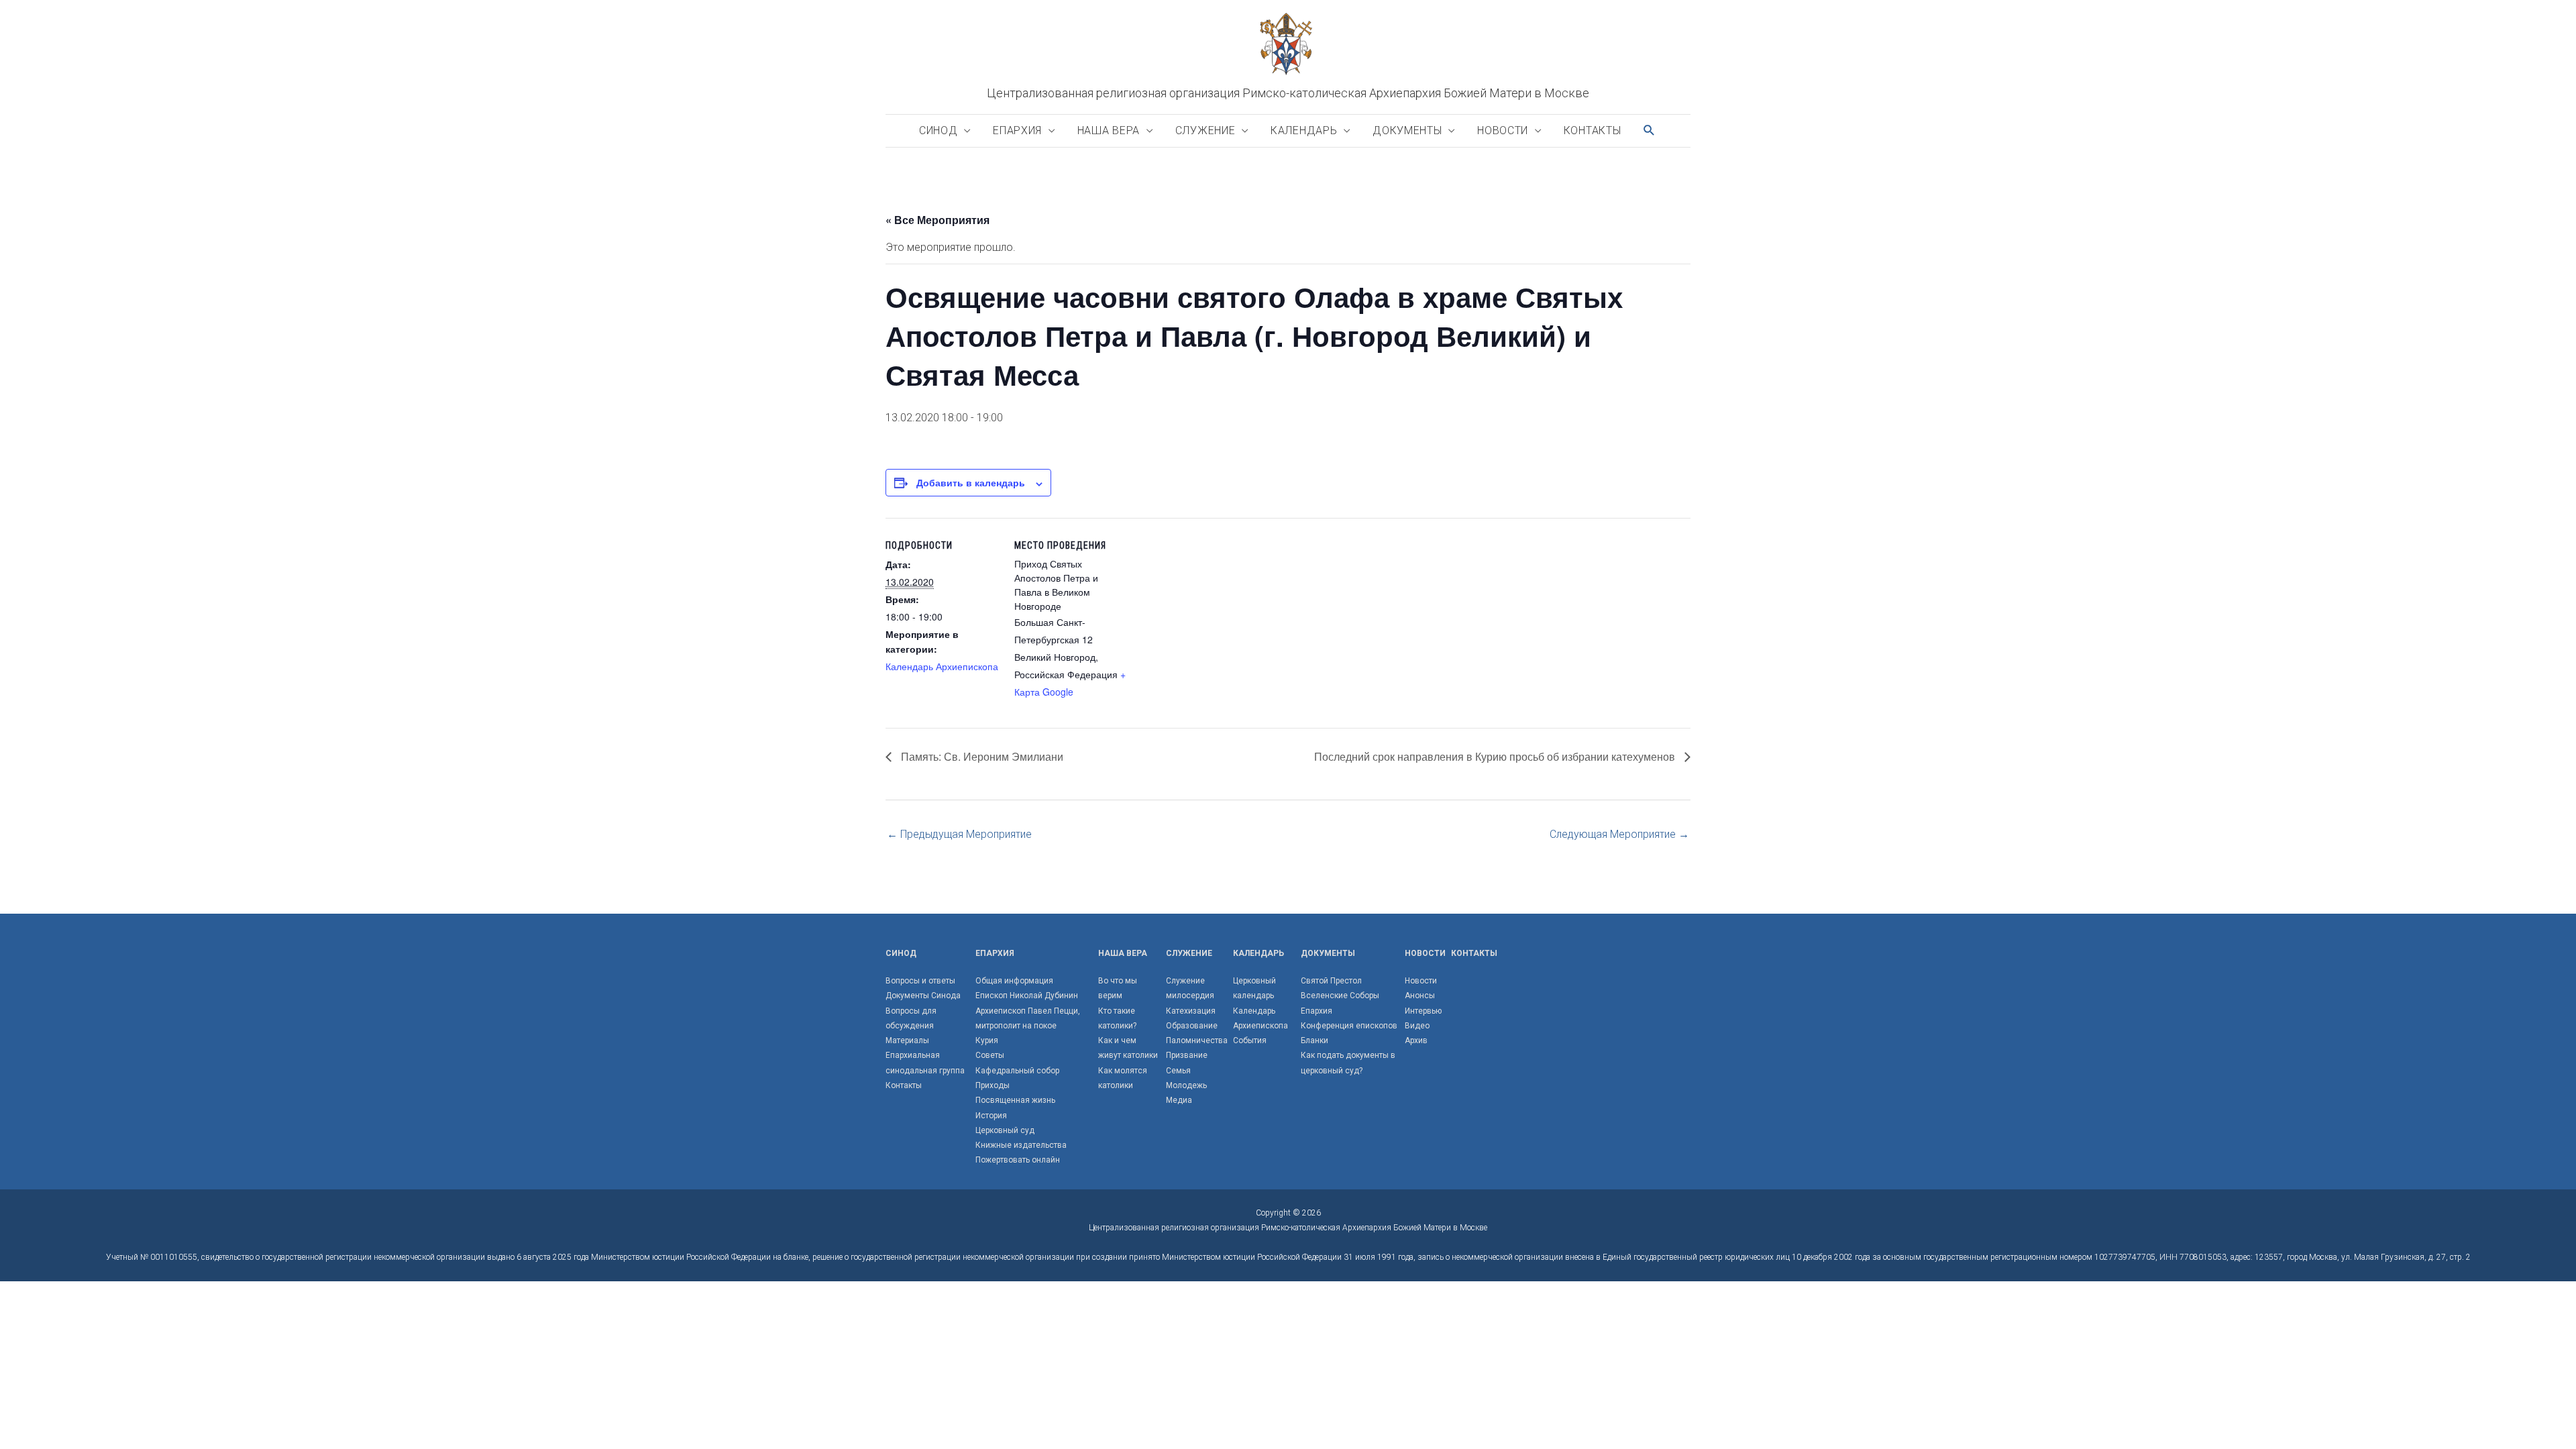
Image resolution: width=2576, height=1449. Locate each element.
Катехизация (1191, 1011)
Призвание (1187, 1055)
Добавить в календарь (971, 482)
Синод (938, 130)
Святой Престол (1331, 981)
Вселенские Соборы (1340, 996)
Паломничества (1197, 1040)
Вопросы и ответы (920, 981)
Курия (987, 1040)
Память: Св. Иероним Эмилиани (981, 756)
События (1250, 1040)
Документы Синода (923, 996)
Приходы (992, 1085)
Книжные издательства (1021, 1145)
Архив (1416, 1040)
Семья (1178, 1071)
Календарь (1304, 130)
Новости (1503, 130)
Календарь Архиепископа (942, 666)
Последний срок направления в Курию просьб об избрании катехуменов (1496, 756)
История (991, 1116)
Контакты (1593, 130)
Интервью (1423, 1011)
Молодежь (1186, 1085)
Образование (1192, 1026)
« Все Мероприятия (937, 220)
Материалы (907, 1040)
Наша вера (1109, 130)
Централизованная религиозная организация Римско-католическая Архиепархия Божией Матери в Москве (1288, 93)
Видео (1417, 1026)
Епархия (1017, 130)
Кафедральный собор (1017, 1071)
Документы (1407, 130)
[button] (1650, 130)
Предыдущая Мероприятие (959, 834)
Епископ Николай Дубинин (1027, 996)
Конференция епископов (1349, 1026)
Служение (1205, 130)
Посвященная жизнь (1015, 1100)
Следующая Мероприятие (1619, 834)
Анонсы (1420, 996)
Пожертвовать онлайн (1018, 1160)
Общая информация (1014, 981)
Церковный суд (1005, 1130)
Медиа (1179, 1100)
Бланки (1314, 1040)
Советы (990, 1055)
